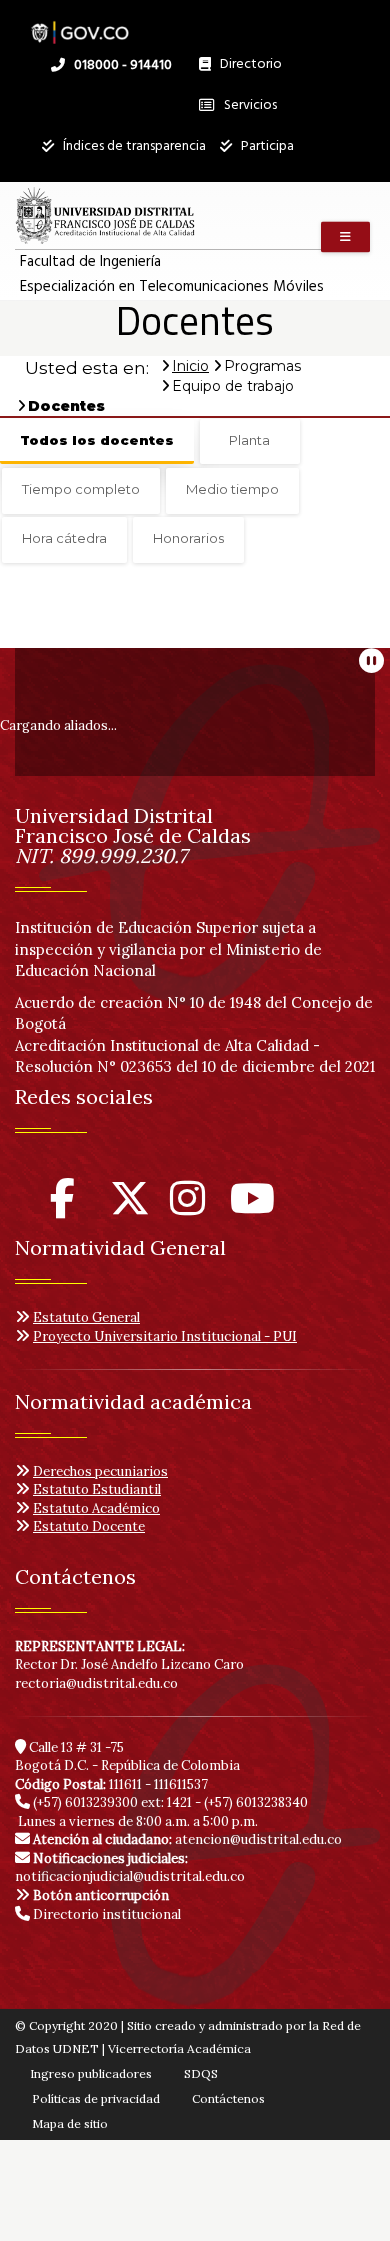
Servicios (249, 105)
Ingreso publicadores (91, 2073)
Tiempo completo (81, 489)
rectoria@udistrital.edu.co (96, 1683)
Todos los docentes (97, 440)
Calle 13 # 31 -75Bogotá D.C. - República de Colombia (127, 1757)
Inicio (190, 366)
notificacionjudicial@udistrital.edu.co (130, 1868)
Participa (266, 146)
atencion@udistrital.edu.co (187, 1839)
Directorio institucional (105, 1914)
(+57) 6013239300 (85, 1802)
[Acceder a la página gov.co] (80, 22)
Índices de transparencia (133, 146)
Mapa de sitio (70, 2123)
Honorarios (188, 538)
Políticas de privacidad (96, 2098)
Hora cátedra (64, 538)
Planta (249, 440)
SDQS (201, 2073)
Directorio (246, 69)
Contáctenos (228, 2098)
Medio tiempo (232, 489)
